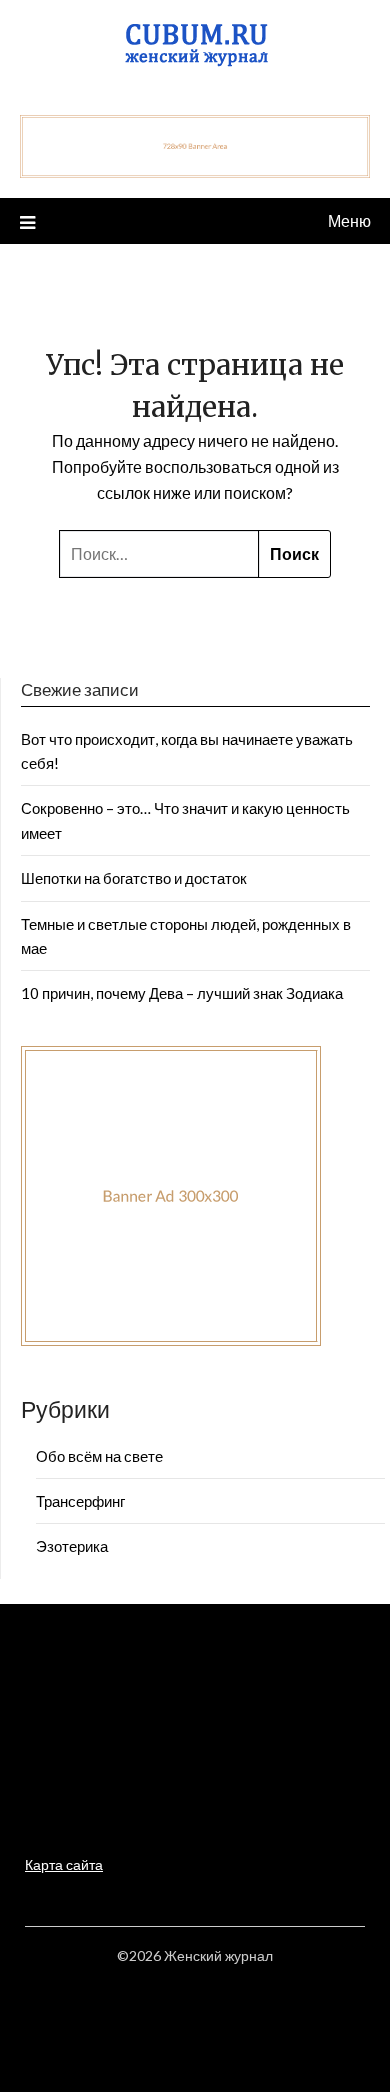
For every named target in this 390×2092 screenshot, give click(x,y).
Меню (349, 220)
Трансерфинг (80, 1501)
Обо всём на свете (99, 1456)
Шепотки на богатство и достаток (134, 878)
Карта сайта (64, 1864)
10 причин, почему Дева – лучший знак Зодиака (182, 993)
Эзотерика (72, 1546)
